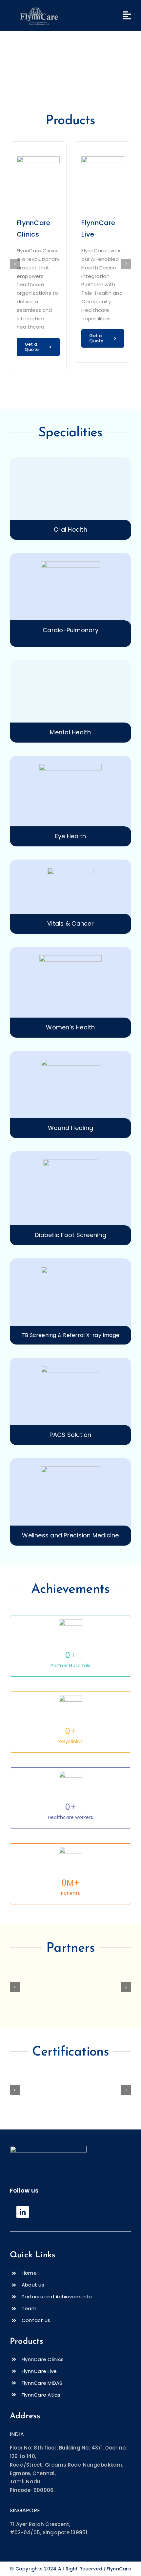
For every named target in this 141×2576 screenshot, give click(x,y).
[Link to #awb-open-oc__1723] (127, 15)
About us (33, 2285)
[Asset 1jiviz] (48, 2148)
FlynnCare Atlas (41, 2395)
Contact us (36, 2320)
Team (29, 2308)
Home (29, 2273)
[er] (39, 6)
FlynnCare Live (39, 2371)
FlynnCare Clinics (43, 2359)
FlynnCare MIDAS (42, 2383)
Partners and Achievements (57, 2297)
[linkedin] (23, 2212)
